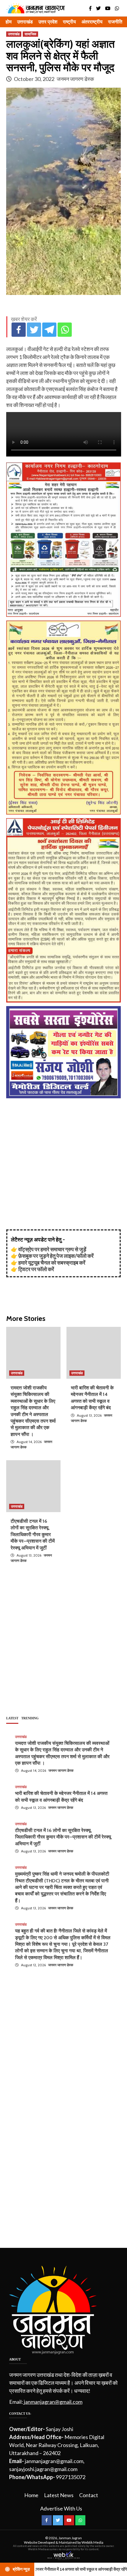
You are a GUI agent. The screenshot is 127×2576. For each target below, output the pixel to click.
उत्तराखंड (25, 22)
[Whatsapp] (65, 330)
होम (9, 22)
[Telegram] (49, 330)
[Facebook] (19, 330)
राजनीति (115, 22)
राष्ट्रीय (69, 22)
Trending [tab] (30, 1718)
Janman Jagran (70, 2538)
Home (31, 2495)
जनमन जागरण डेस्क (75, 79)
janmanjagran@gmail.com (53, 2402)
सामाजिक (30, 34)
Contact (89, 2495)
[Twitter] (34, 330)
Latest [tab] (12, 1718)
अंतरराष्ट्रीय (92, 22)
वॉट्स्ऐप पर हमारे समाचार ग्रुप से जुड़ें (52, 1249)
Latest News (59, 2495)
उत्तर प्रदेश (48, 22)
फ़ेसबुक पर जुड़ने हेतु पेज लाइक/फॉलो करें (56, 1256)
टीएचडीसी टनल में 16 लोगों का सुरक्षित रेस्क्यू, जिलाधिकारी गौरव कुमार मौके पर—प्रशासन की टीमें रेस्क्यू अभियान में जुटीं (33, 1534)
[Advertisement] (63, 1166)
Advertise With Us (61, 2508)
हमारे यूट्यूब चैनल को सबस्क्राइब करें (52, 1263)
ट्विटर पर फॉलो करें (36, 1269)
